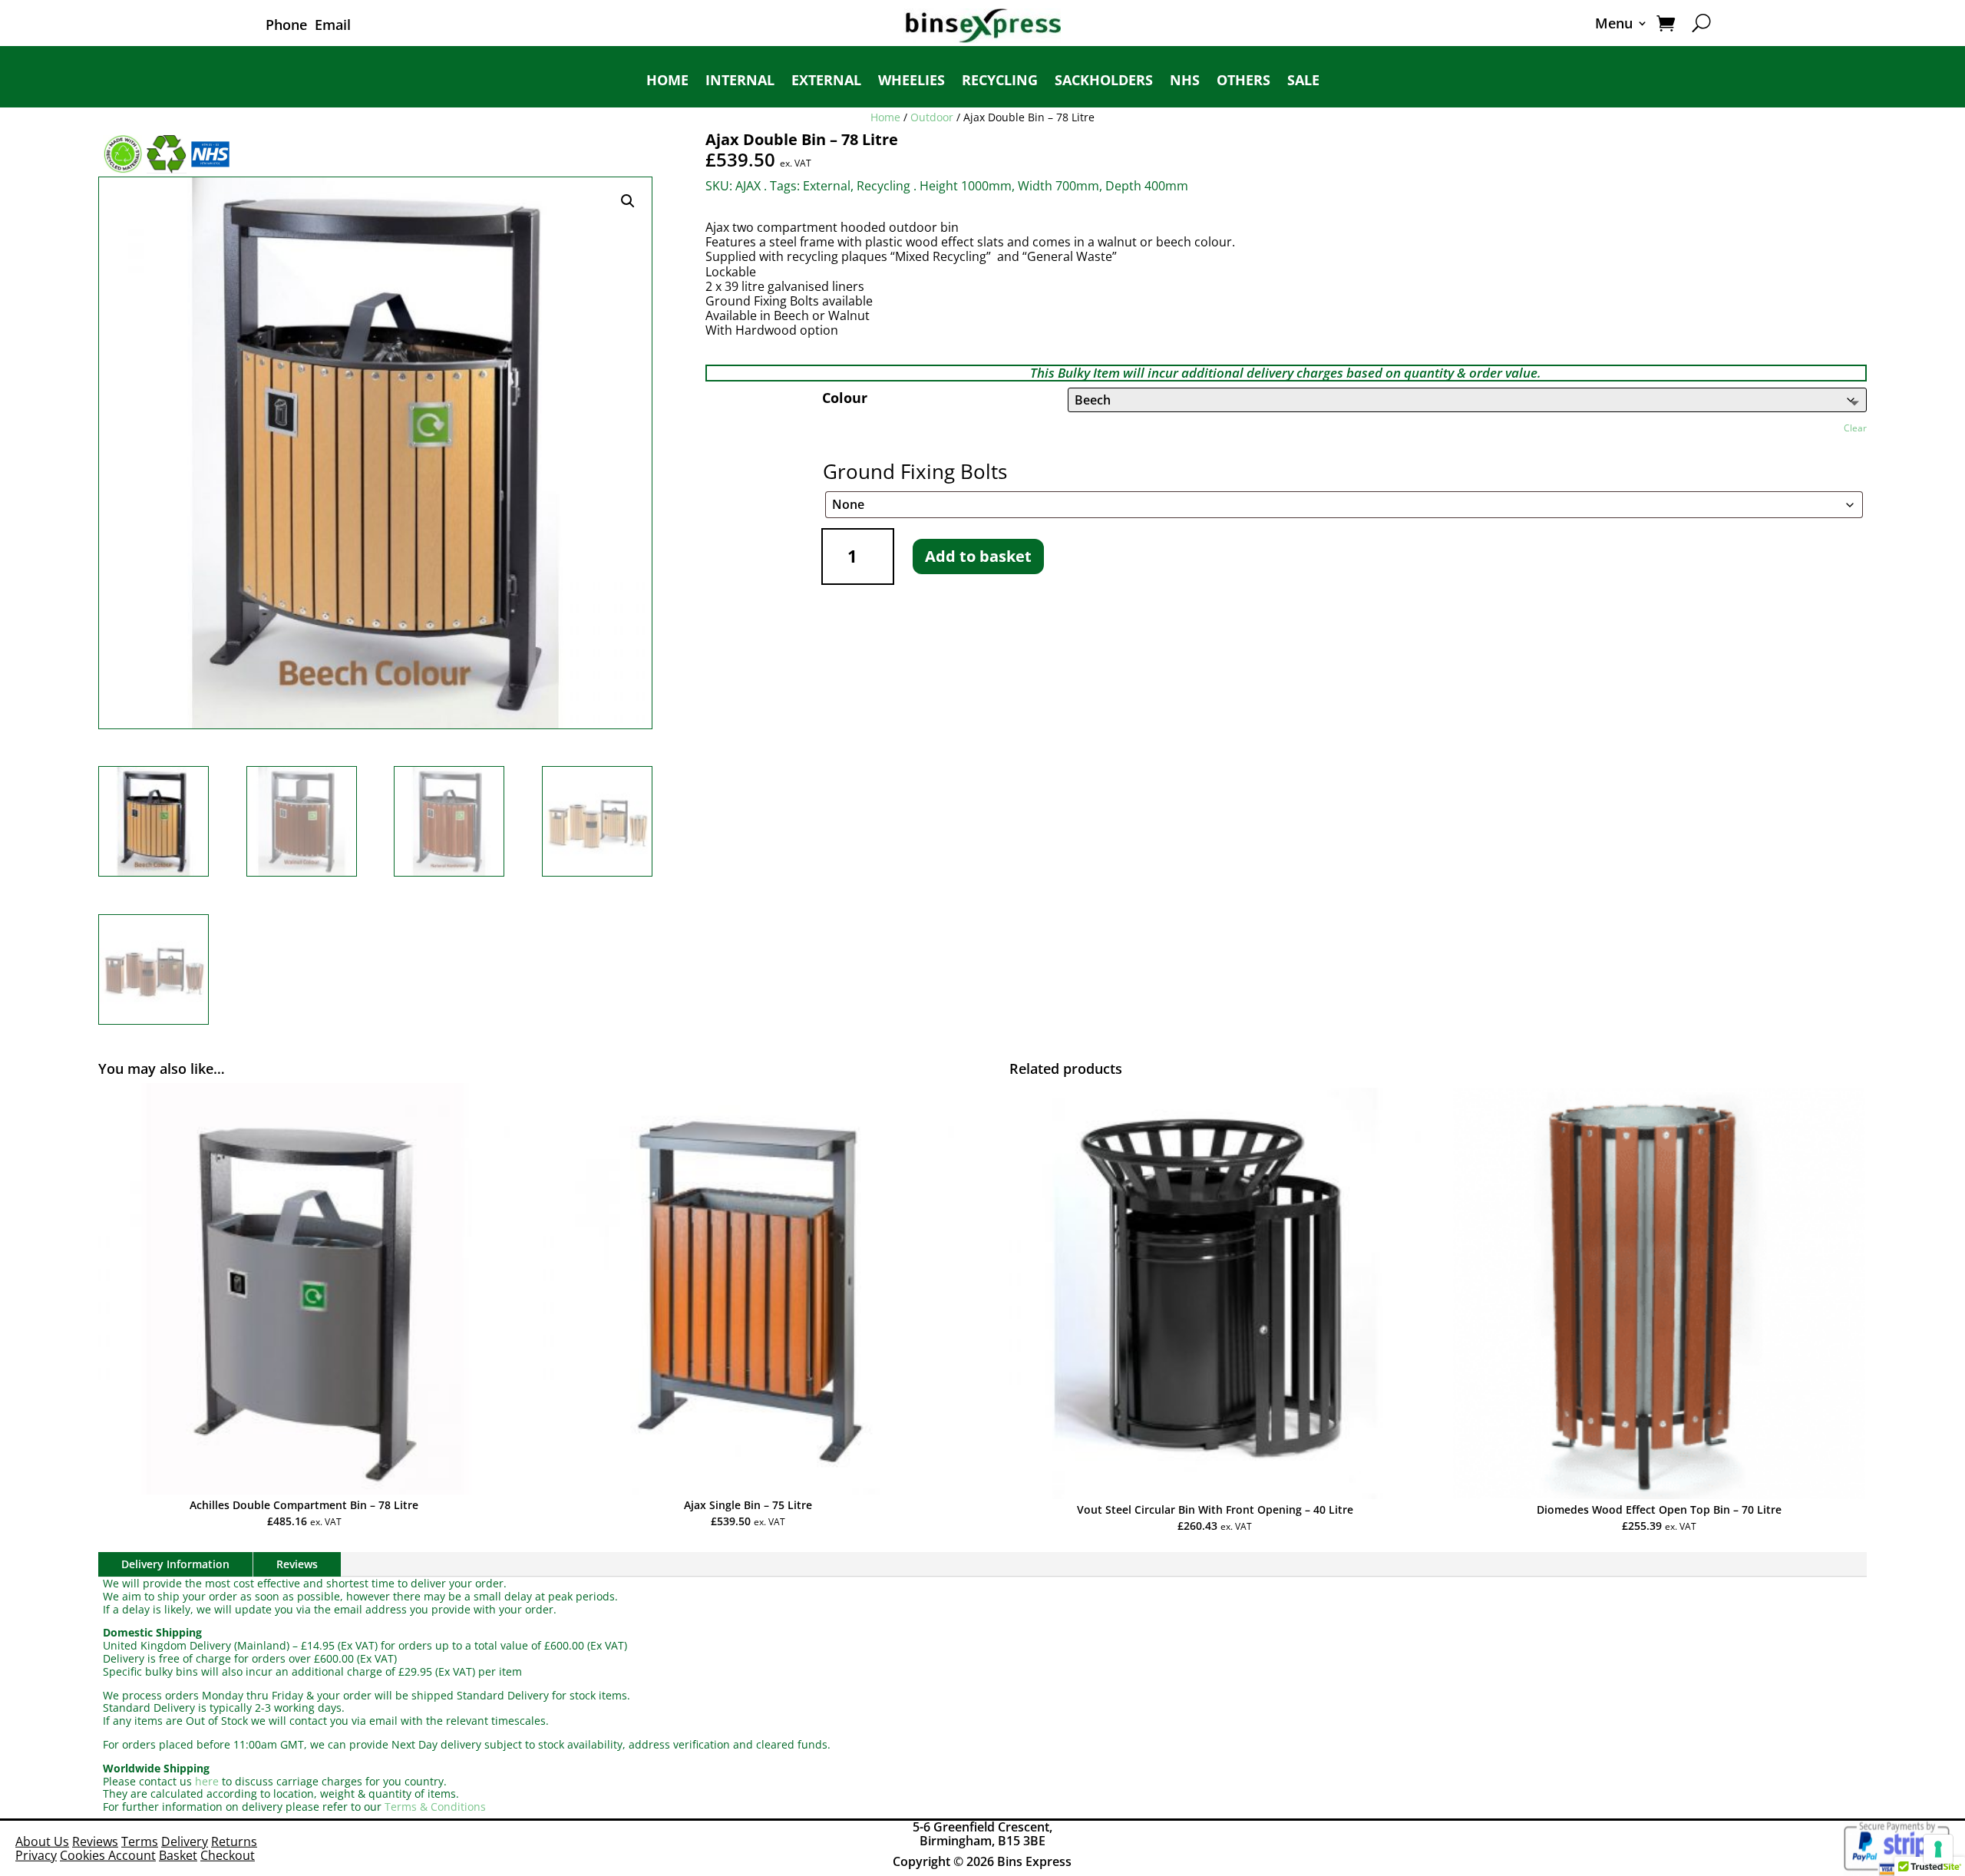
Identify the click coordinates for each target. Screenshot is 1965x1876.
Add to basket (978, 556)
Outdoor (932, 117)
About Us (42, 1841)
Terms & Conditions (435, 1807)
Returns (234, 1841)
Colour (845, 398)
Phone (286, 25)
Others (1243, 82)
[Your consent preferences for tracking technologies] (1938, 1849)
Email (333, 25)
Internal (740, 82)
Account (132, 1855)
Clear (1855, 428)
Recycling (1000, 82)
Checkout (228, 1855)
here (207, 1781)
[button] (628, 201)
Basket (178, 1855)
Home (667, 82)
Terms (140, 1841)
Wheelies (911, 82)
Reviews (297, 1564)
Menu (1614, 25)
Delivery (185, 1841)
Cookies (84, 1855)
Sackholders (1104, 82)
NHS (1185, 82)
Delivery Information (175, 1564)
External (826, 82)
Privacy (36, 1855)
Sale (1303, 82)
